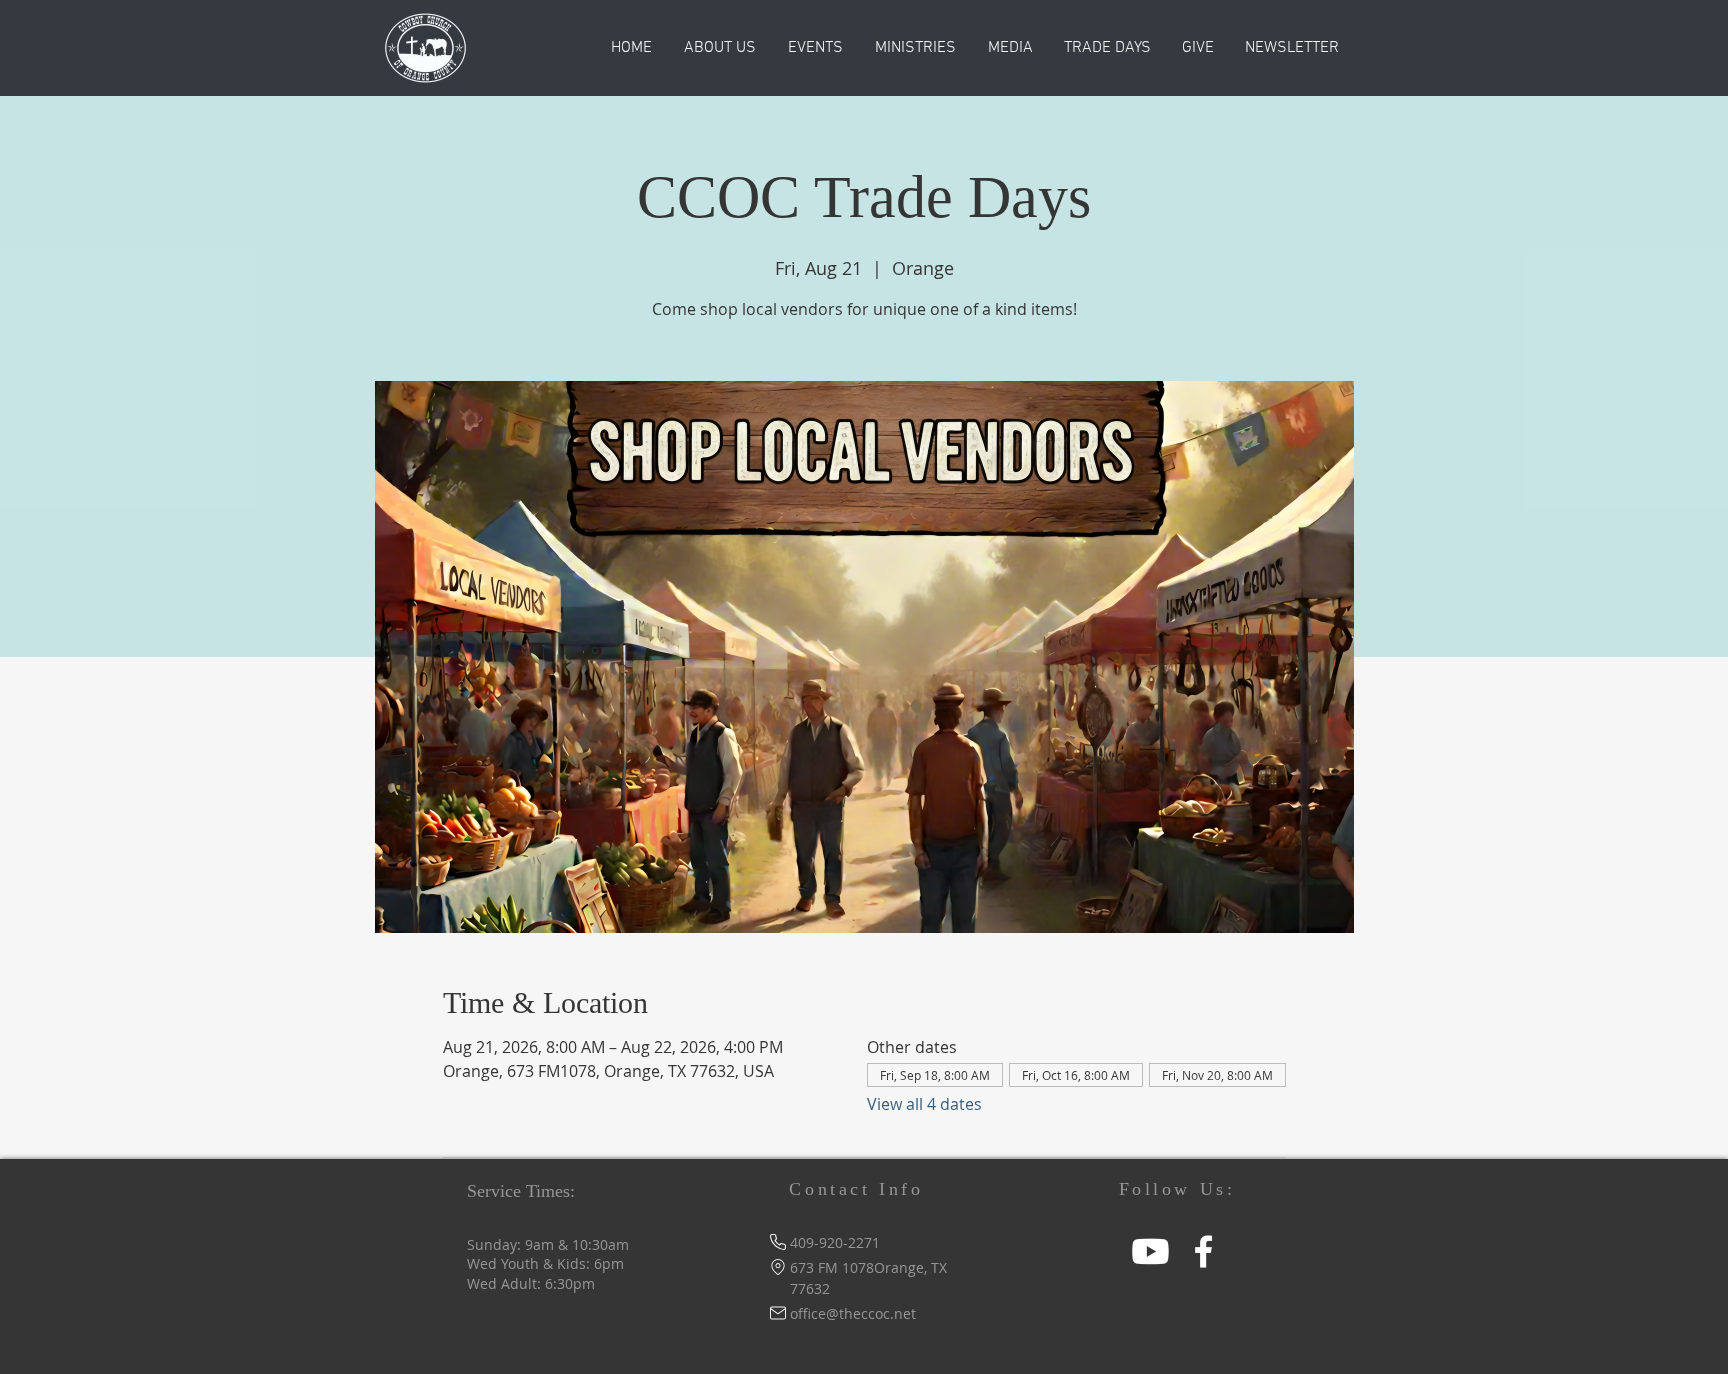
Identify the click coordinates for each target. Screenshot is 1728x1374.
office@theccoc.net (853, 1313)
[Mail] (777, 1313)
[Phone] (777, 1242)
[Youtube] (1150, 1251)
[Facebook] (1203, 1251)
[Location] (777, 1267)
